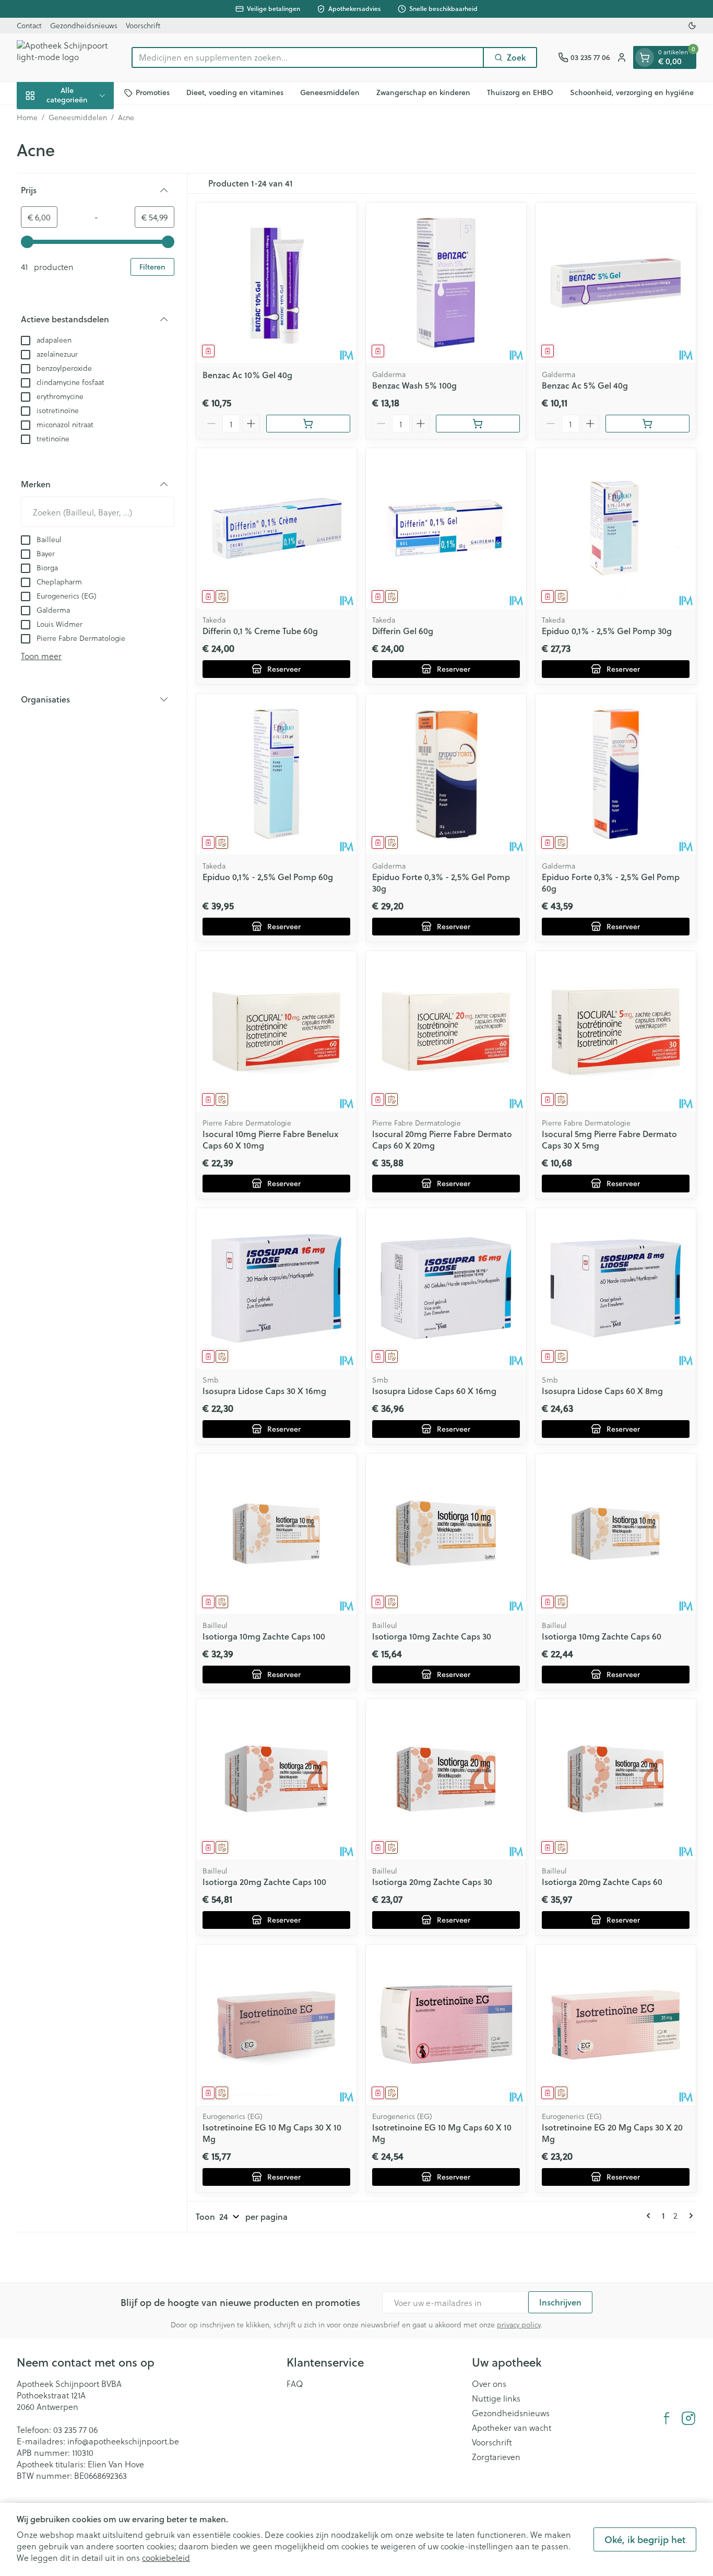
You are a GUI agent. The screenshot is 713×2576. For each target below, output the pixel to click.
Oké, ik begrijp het (645, 2539)
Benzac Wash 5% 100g (414, 385)
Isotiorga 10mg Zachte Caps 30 (432, 1636)
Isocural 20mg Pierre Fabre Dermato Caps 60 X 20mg (442, 1139)
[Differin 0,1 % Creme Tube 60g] (276, 528)
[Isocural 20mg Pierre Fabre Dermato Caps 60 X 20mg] (446, 1031)
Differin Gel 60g (403, 631)
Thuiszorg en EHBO (520, 92)
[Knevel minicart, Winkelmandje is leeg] (645, 57)
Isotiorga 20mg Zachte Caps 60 (602, 1882)
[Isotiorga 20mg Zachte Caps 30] (446, 1779)
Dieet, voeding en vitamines (235, 92)
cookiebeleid (166, 2557)
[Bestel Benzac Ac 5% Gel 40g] (647, 424)
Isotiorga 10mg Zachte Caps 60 (602, 1636)
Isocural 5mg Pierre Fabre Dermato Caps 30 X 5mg (609, 1139)
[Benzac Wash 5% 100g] (446, 283)
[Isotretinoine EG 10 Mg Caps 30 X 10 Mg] (276, 2025)
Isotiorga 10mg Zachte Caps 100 (264, 1636)
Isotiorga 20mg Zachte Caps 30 (432, 1882)
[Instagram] (688, 2418)
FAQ (295, 2384)
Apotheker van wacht (512, 2428)
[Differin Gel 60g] (446, 528)
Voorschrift (143, 25)
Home (27, 118)
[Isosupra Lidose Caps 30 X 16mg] (276, 1288)
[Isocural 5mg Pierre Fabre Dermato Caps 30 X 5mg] (616, 1031)
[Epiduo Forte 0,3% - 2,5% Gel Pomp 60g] (616, 774)
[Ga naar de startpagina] (64, 57)
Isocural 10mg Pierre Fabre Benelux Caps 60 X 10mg (270, 1139)
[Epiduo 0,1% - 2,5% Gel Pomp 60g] (276, 774)
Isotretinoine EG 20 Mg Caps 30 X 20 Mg (612, 2133)
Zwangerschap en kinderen (423, 92)
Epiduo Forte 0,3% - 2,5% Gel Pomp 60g (611, 882)
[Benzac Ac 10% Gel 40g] (276, 283)
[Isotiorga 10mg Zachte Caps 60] (616, 1534)
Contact (29, 25)
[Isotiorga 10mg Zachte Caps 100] (276, 1534)
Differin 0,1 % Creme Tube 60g (260, 631)
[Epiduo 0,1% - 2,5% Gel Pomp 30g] (616, 528)
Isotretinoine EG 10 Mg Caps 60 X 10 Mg (442, 2133)
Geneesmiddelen (330, 92)
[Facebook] (667, 2418)
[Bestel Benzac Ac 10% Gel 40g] (308, 424)
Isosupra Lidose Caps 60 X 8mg (602, 1391)
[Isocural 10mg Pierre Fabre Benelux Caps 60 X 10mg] (276, 1031)
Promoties (153, 92)
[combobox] (308, 57)
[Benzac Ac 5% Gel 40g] (616, 283)
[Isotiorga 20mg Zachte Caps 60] (616, 1779)
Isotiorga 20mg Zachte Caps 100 (264, 1882)
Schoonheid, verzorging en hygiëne (632, 92)
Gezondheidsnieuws (84, 25)
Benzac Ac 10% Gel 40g (247, 375)
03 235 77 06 (75, 2429)
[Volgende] (689, 2216)
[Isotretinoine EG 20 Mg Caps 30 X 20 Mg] (616, 2025)
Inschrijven (560, 2302)
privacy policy (519, 2325)
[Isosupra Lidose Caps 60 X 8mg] (616, 1288)
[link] (650, 2216)
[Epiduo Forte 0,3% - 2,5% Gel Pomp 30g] (446, 774)
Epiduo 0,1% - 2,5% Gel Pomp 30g (607, 631)
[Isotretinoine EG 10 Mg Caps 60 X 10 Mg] (446, 2025)
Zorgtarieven (496, 2457)
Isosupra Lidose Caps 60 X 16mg (434, 1391)
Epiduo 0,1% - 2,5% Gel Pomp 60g (268, 877)
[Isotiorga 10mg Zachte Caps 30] (446, 1534)
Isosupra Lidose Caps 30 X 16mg (264, 1391)
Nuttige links (496, 2398)
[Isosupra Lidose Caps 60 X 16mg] (446, 1288)
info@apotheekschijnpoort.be (123, 2441)
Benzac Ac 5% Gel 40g (585, 385)
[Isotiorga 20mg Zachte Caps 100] (276, 1779)
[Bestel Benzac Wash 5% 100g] (478, 424)
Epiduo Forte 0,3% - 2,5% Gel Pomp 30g (441, 882)
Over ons (489, 2384)
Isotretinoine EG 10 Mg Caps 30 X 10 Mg (272, 2133)
